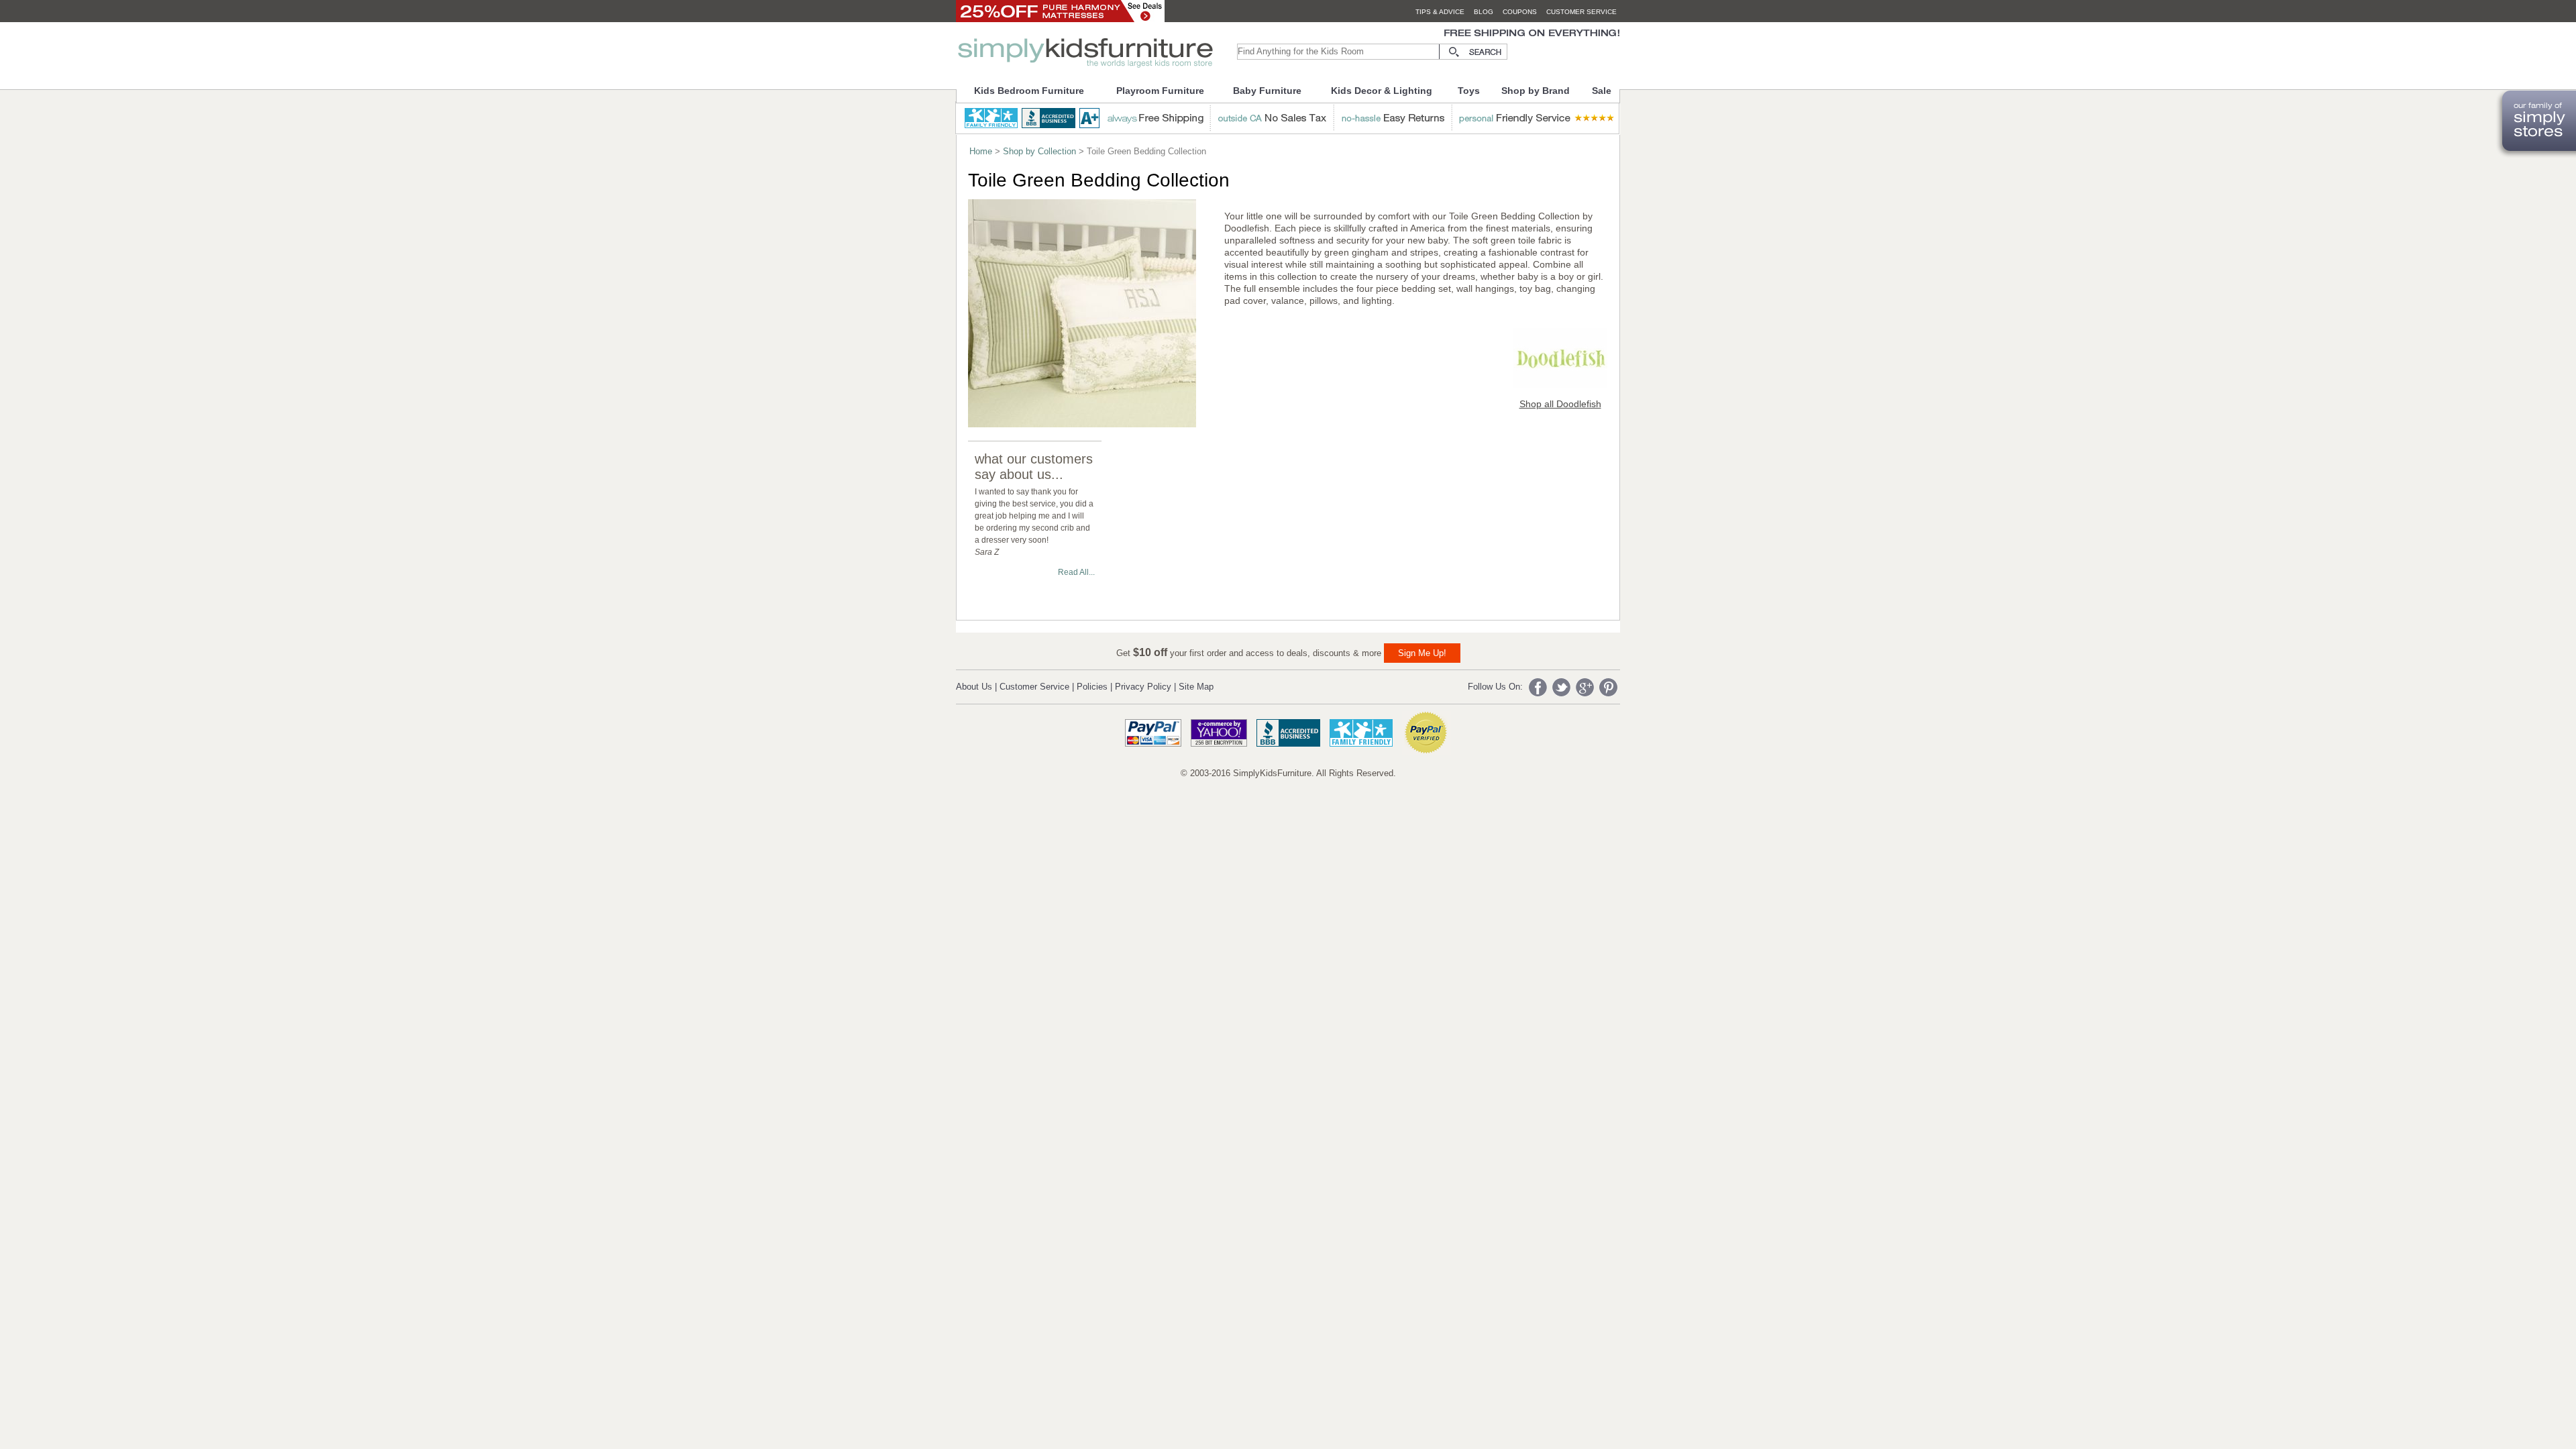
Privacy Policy (1143, 687)
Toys (1469, 91)
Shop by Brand (1536, 91)
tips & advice (1440, 12)
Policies (1092, 687)
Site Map (1196, 687)
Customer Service (1034, 687)
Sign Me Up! (1422, 653)
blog (1484, 12)
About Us (974, 687)
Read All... (1076, 572)
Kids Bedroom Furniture (1029, 91)
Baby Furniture (1267, 91)
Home (981, 151)
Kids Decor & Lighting (1382, 91)
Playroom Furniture (1160, 91)
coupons (1520, 12)
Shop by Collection (1039, 151)
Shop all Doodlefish (1560, 404)
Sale (1602, 91)
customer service (1581, 12)
